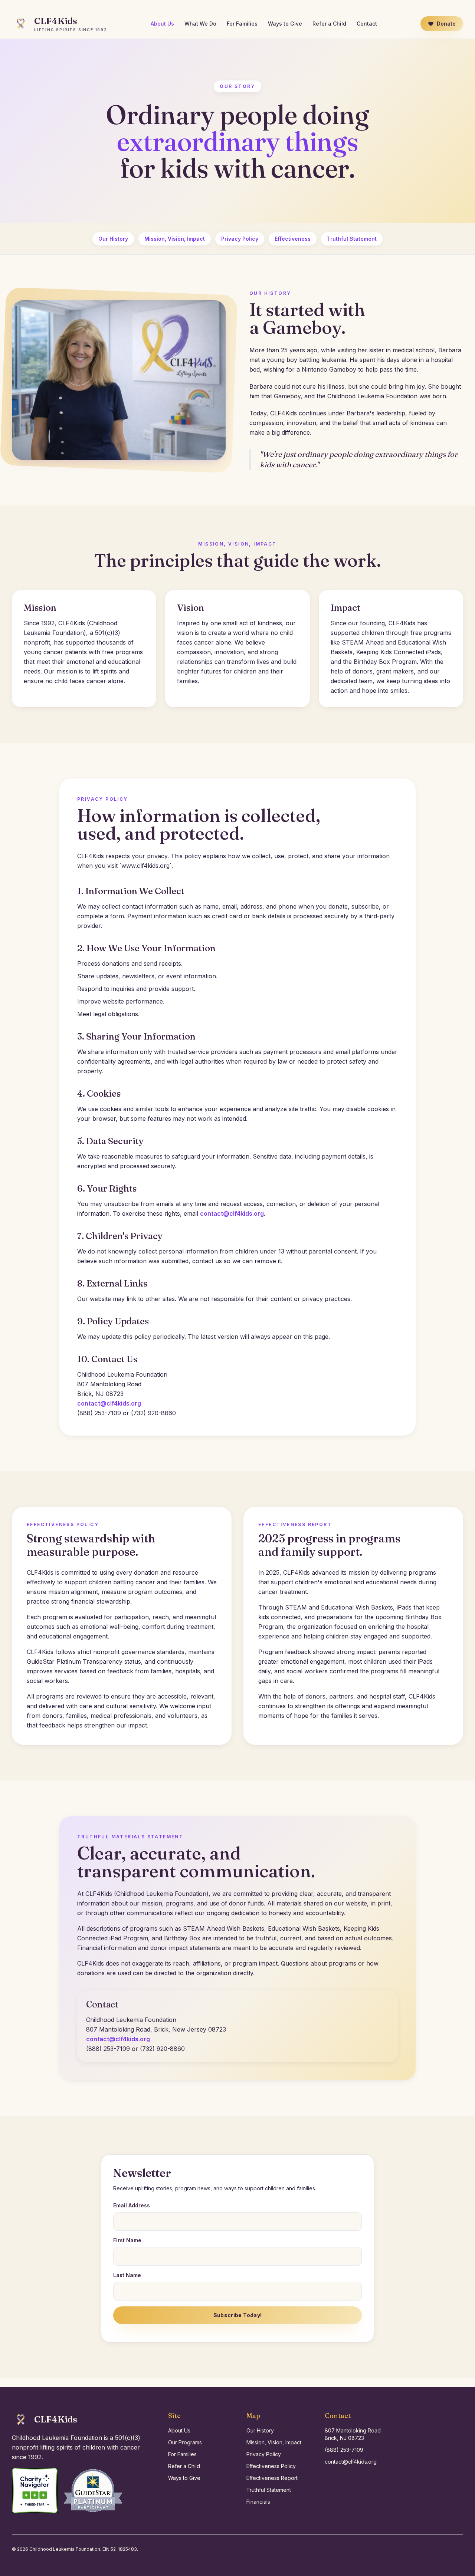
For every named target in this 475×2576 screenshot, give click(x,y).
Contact (367, 24)
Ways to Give (285, 24)
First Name (127, 2240)
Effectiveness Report (272, 2478)
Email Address (132, 2205)
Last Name (127, 2275)
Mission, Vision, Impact (175, 239)
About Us (162, 24)
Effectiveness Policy (271, 2466)
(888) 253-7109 (99, 1413)
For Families (242, 24)
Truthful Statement (352, 239)
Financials (258, 2502)
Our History (113, 239)
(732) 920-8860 (153, 1413)
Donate (446, 24)
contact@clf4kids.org (232, 1213)
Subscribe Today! (238, 2315)
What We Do (200, 24)
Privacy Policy (240, 239)
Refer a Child (329, 24)
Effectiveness (293, 239)
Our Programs (185, 2442)
